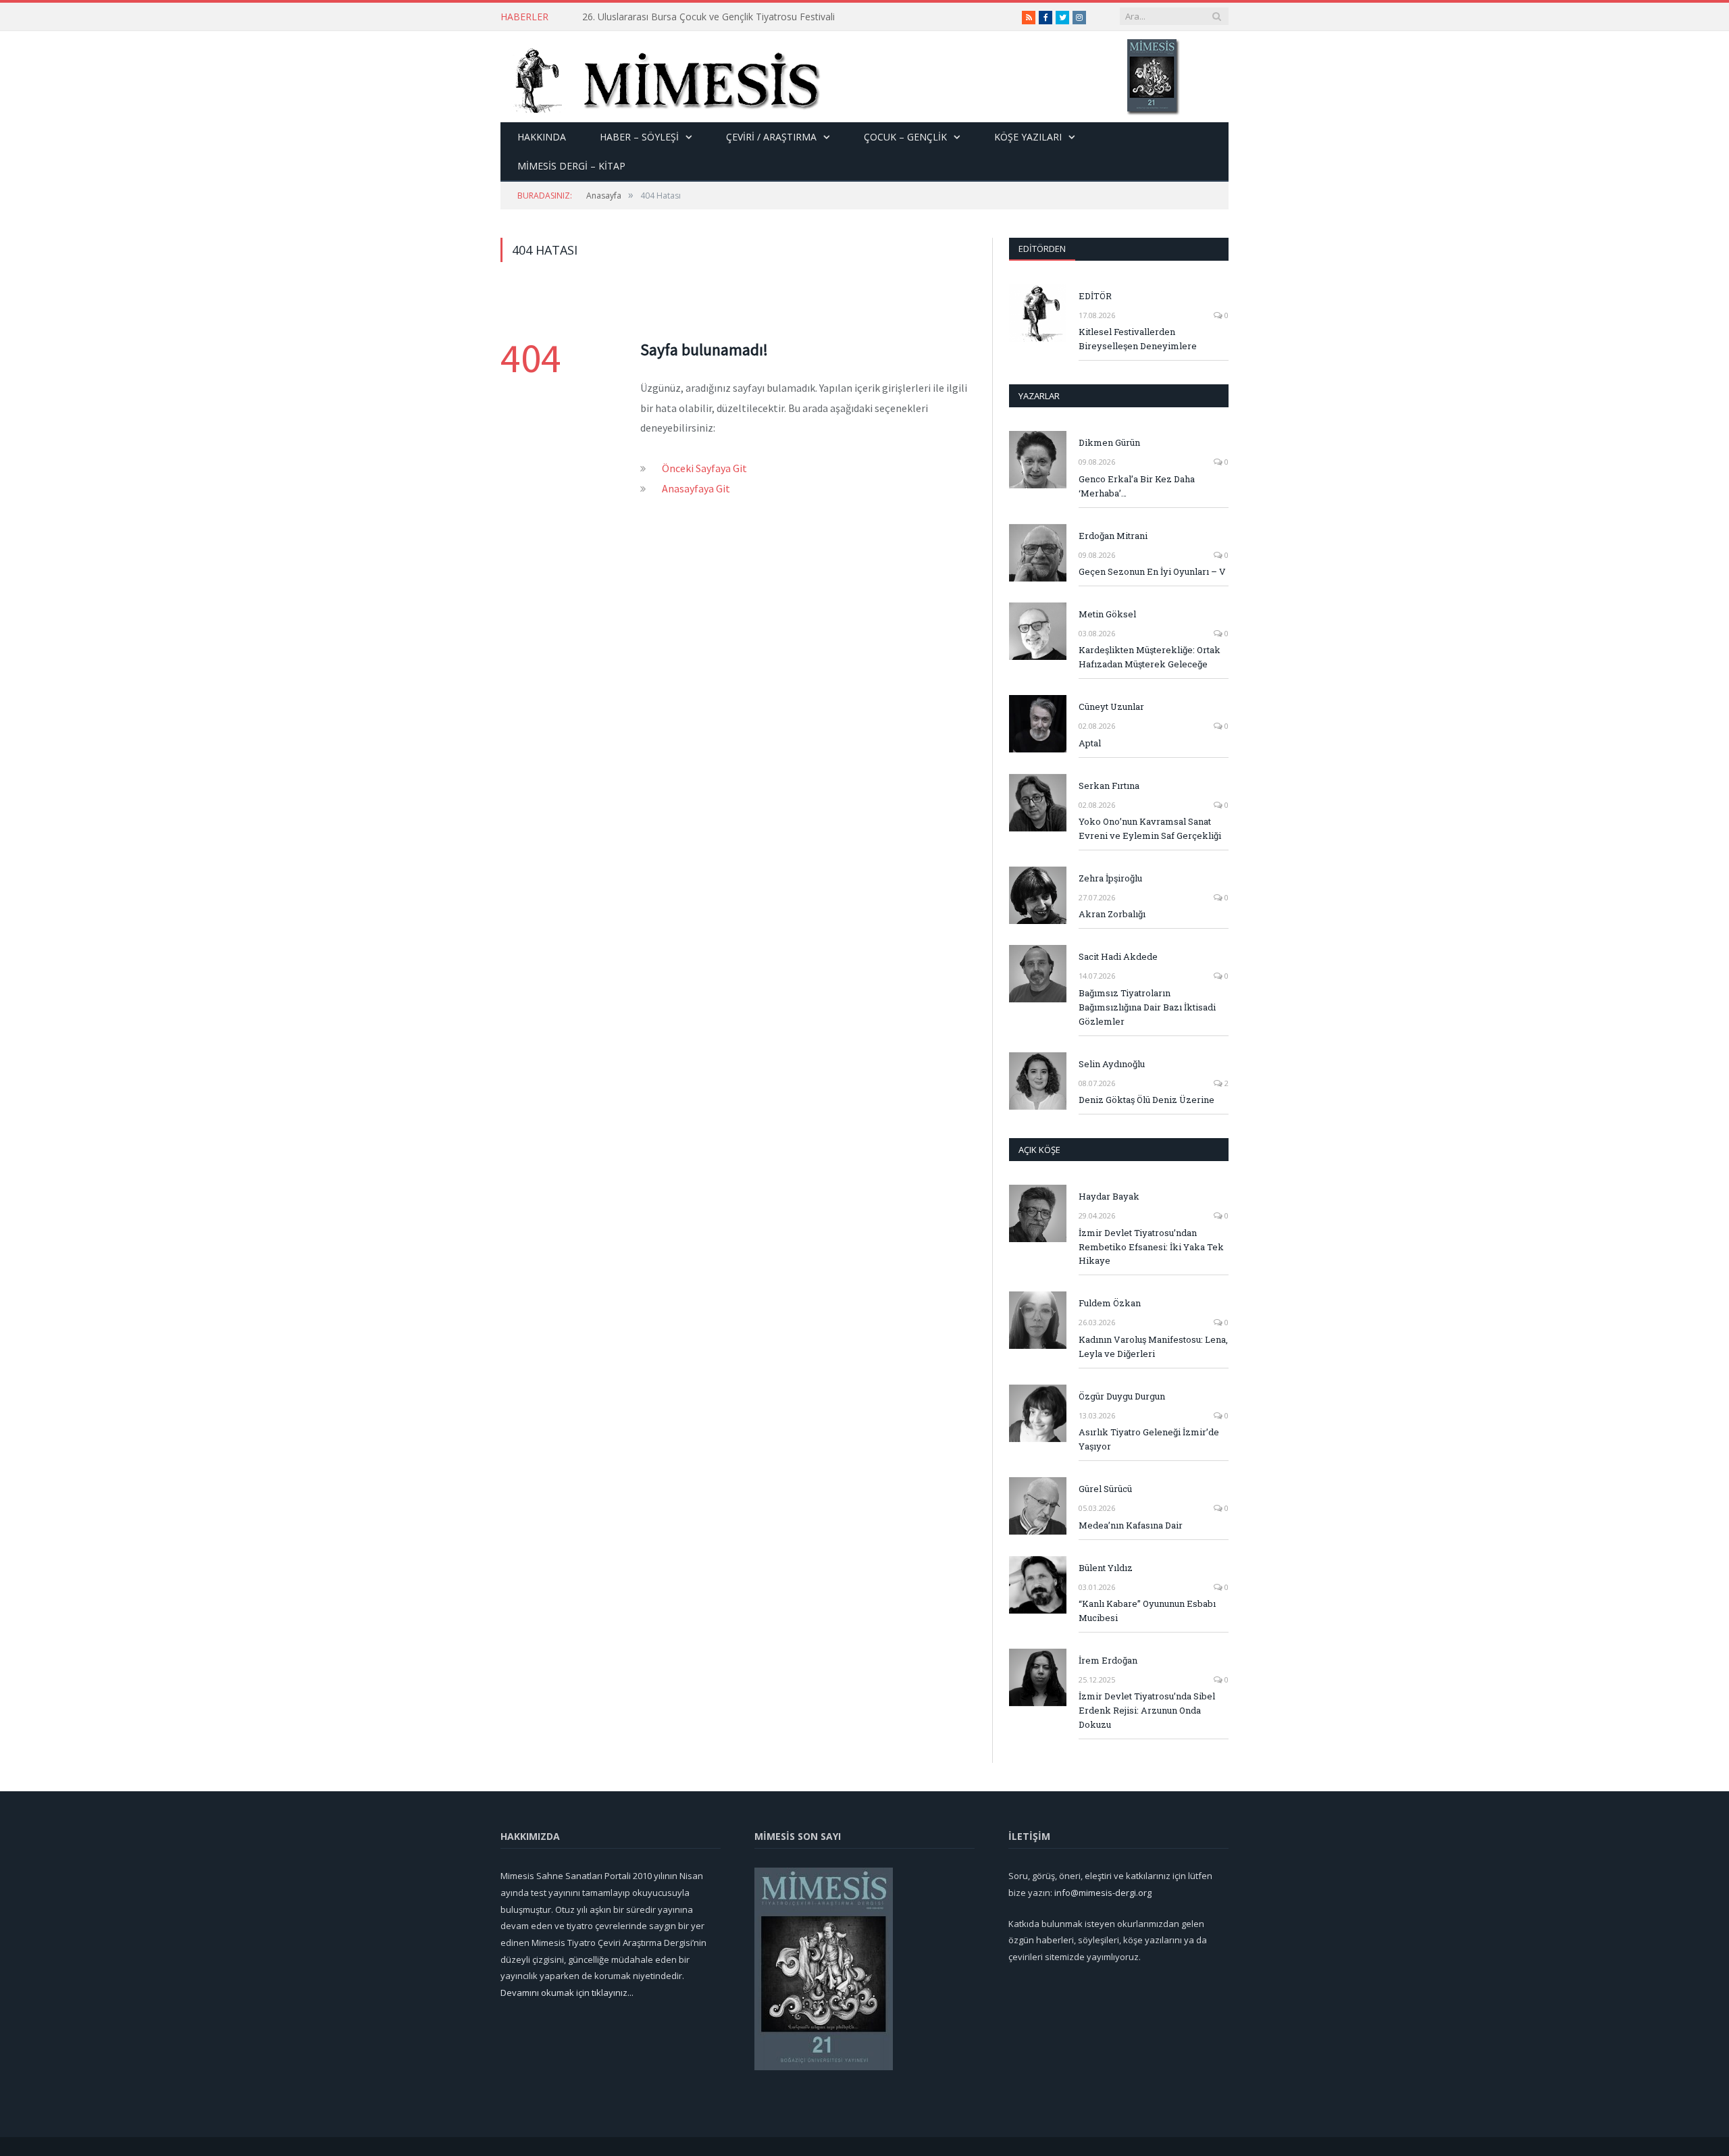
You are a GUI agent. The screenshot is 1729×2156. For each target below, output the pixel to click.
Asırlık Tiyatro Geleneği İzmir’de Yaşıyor (1149, 1439)
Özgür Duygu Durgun (1122, 1396)
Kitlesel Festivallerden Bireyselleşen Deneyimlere (1138, 339)
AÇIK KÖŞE (1039, 1150)
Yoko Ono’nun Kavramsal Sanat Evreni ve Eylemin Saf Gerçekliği (1150, 828)
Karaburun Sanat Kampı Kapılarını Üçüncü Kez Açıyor (697, 17)
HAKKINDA (542, 137)
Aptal (1090, 743)
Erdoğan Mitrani (1113, 536)
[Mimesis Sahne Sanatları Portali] (661, 77)
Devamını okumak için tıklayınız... (567, 1993)
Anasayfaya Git (696, 488)
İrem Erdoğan (1108, 1660)
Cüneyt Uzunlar (1111, 707)
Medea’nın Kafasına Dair (1131, 1525)
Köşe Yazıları (1028, 137)
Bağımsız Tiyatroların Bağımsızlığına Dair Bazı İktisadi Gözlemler (1147, 1007)
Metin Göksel (1107, 614)
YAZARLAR (1039, 396)
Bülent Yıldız (1106, 1568)
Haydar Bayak (1109, 1196)
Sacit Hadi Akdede (1118, 956)
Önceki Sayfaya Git (704, 468)
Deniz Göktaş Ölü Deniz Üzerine (1146, 1100)
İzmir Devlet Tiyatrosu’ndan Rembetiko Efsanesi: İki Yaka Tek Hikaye (1151, 1247)
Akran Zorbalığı (1112, 914)
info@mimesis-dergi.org (1103, 1893)
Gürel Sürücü (1105, 1489)
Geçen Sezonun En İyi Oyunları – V (1152, 571)
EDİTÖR (1095, 296)
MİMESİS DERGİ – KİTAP (571, 166)
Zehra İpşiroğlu (1110, 878)
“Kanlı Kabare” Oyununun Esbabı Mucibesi (1147, 1611)
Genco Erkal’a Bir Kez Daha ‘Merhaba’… (1137, 486)
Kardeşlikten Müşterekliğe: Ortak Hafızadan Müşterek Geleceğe (1150, 657)
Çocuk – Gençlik (905, 137)
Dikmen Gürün (1109, 442)
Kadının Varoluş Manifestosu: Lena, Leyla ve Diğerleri (1153, 1346)
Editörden (1042, 249)
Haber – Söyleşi (639, 137)
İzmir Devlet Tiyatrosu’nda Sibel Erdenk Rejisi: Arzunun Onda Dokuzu (1147, 1710)
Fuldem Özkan (1110, 1303)
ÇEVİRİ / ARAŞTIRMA (771, 137)
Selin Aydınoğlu (1112, 1064)
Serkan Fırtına (1109, 786)
